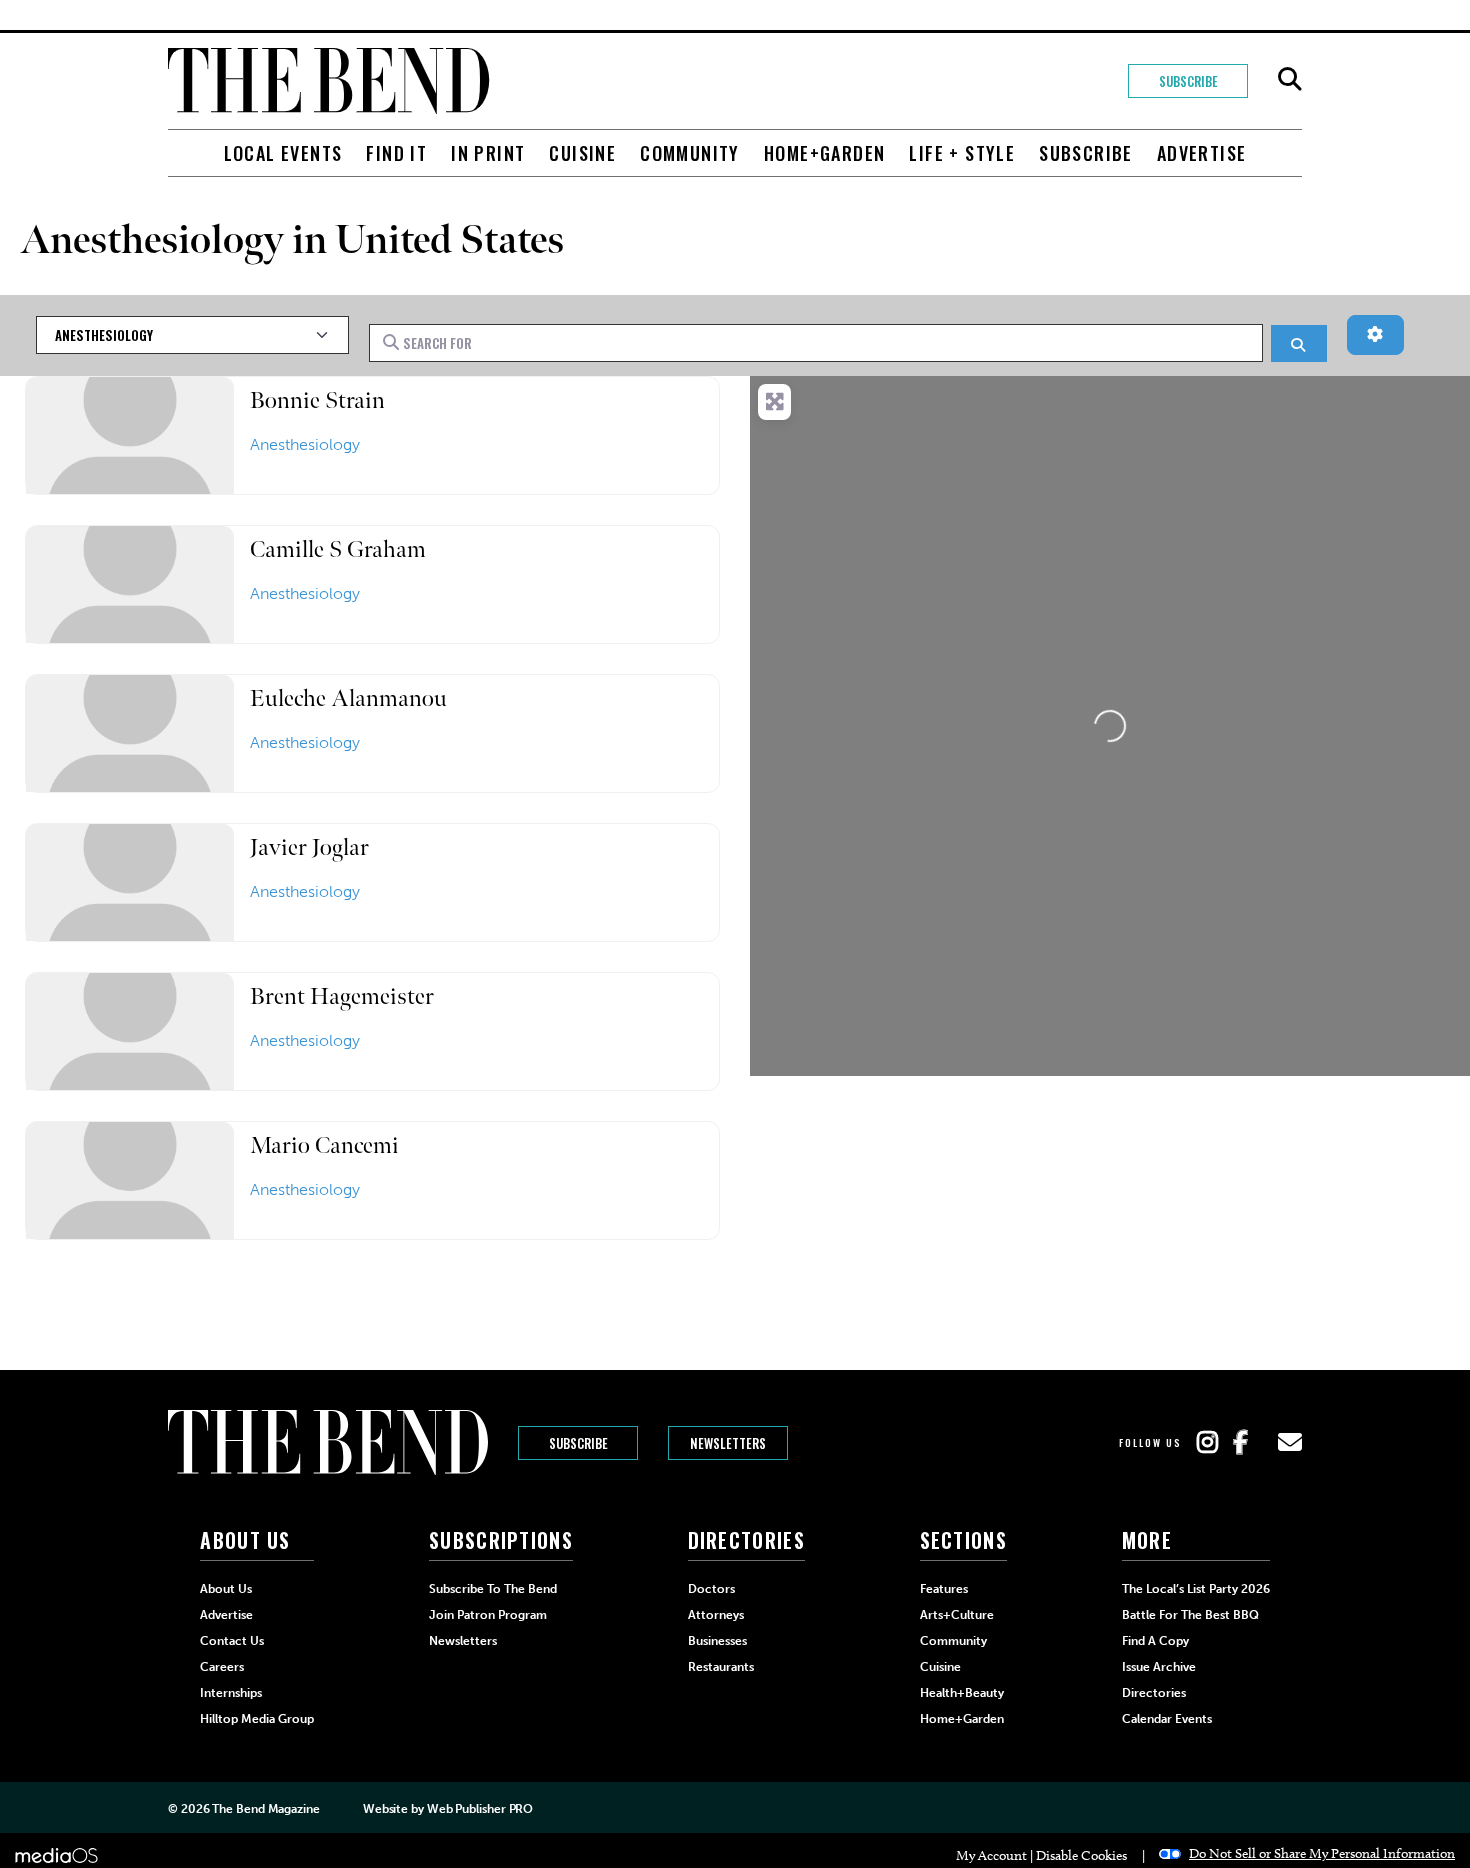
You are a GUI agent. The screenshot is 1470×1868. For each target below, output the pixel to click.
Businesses (717, 1641)
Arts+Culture (957, 1615)
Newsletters (728, 1443)
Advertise (1202, 153)
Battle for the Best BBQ (1190, 1615)
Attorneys (716, 1615)
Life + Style (962, 153)
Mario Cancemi (324, 1145)
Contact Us (232, 1641)
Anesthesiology (305, 444)
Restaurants (721, 1667)
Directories (1154, 1693)
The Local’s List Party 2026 (1196, 1589)
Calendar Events (1167, 1719)
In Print (488, 153)
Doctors (711, 1589)
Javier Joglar (309, 847)
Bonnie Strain (317, 400)
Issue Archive (1159, 1667)
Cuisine (582, 153)
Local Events (283, 153)
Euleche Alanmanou (348, 698)
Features (944, 1589)
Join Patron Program (488, 1615)
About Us (226, 1589)
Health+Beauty (962, 1693)
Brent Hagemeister (342, 996)
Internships (231, 1693)
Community (690, 153)
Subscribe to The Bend (493, 1589)
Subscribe (1188, 81)
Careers (222, 1667)
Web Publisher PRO (480, 1809)
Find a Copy (1155, 1641)
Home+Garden (824, 153)
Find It (396, 153)
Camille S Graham (338, 549)
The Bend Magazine (265, 1809)
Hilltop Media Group (257, 1719)
